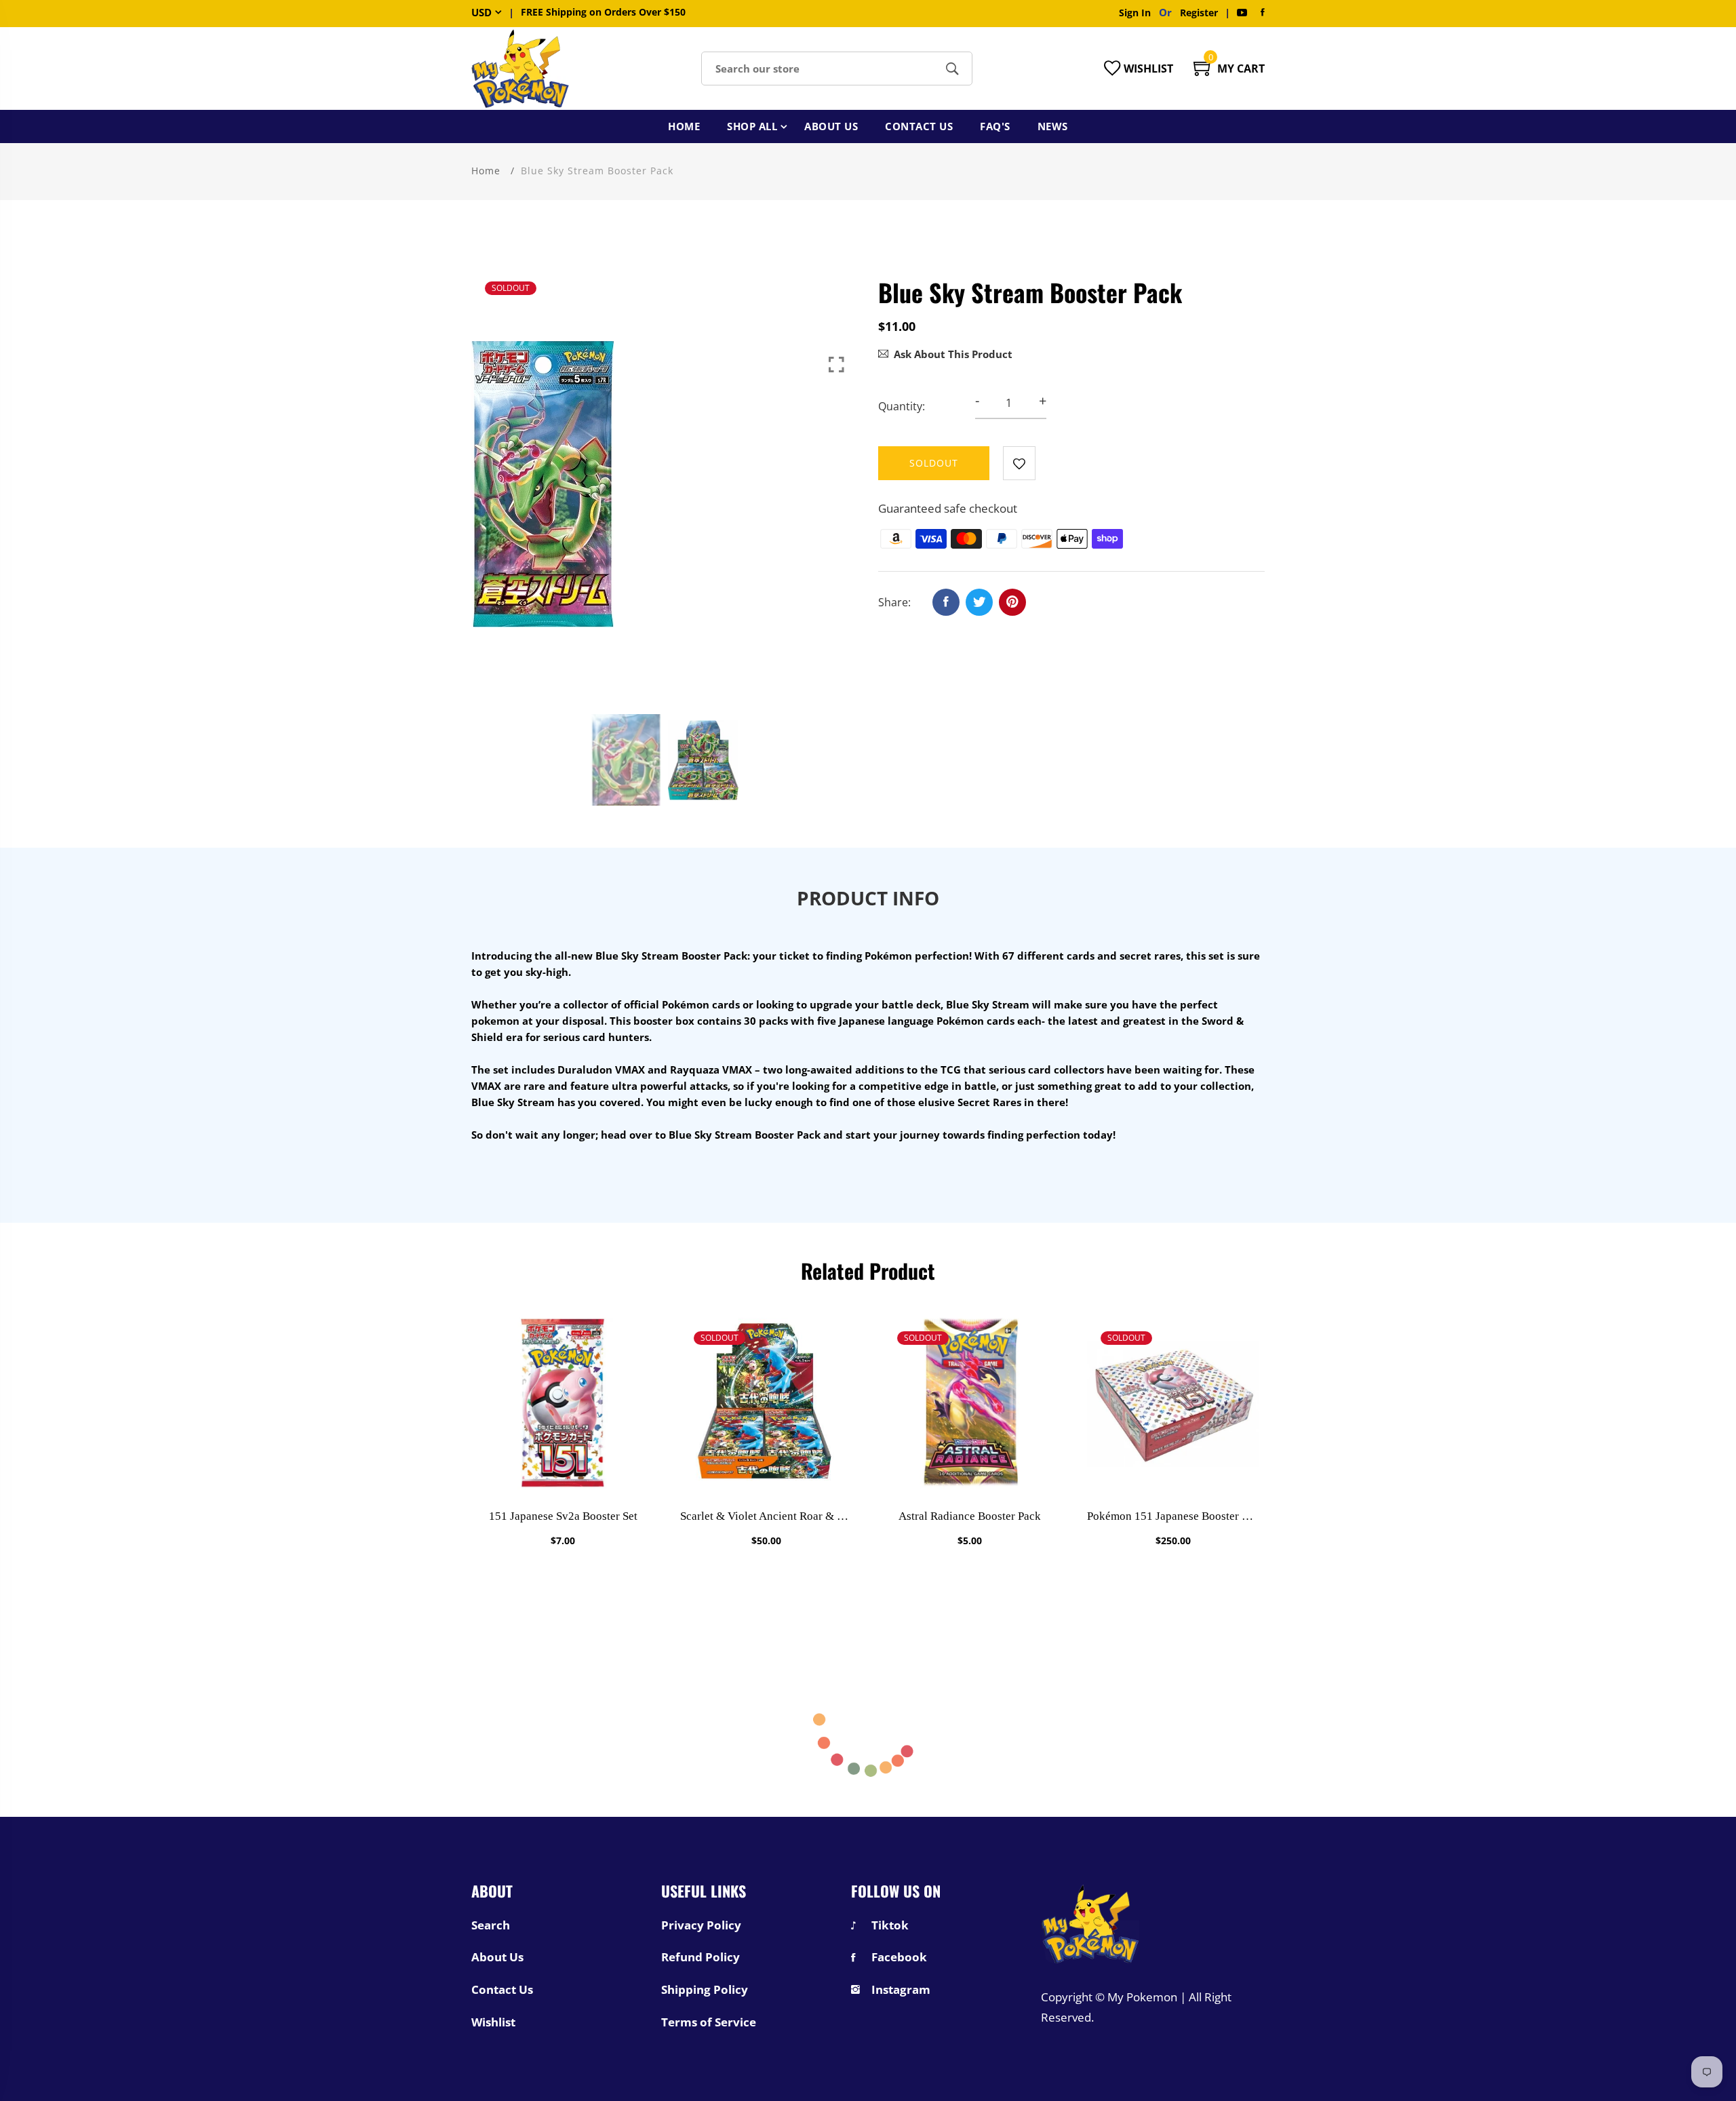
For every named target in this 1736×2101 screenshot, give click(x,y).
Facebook (899, 1957)
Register (1199, 13)
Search (491, 1925)
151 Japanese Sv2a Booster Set (563, 1516)
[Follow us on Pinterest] (1012, 602)
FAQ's (995, 126)
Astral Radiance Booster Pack (970, 1516)
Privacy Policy (701, 1925)
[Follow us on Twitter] (979, 602)
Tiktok (890, 1925)
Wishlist (493, 2022)
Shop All (752, 126)
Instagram (901, 1990)
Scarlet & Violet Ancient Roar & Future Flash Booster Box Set (766, 1516)
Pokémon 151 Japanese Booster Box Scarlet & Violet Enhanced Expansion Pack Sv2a (1173, 1516)
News (1053, 126)
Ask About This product (953, 354)
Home (684, 126)
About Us (831, 126)
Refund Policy (701, 1957)
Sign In (1138, 13)
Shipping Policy (705, 1990)
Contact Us (919, 126)
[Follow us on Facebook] (946, 602)
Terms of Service (709, 2022)
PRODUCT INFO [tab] (868, 898)
